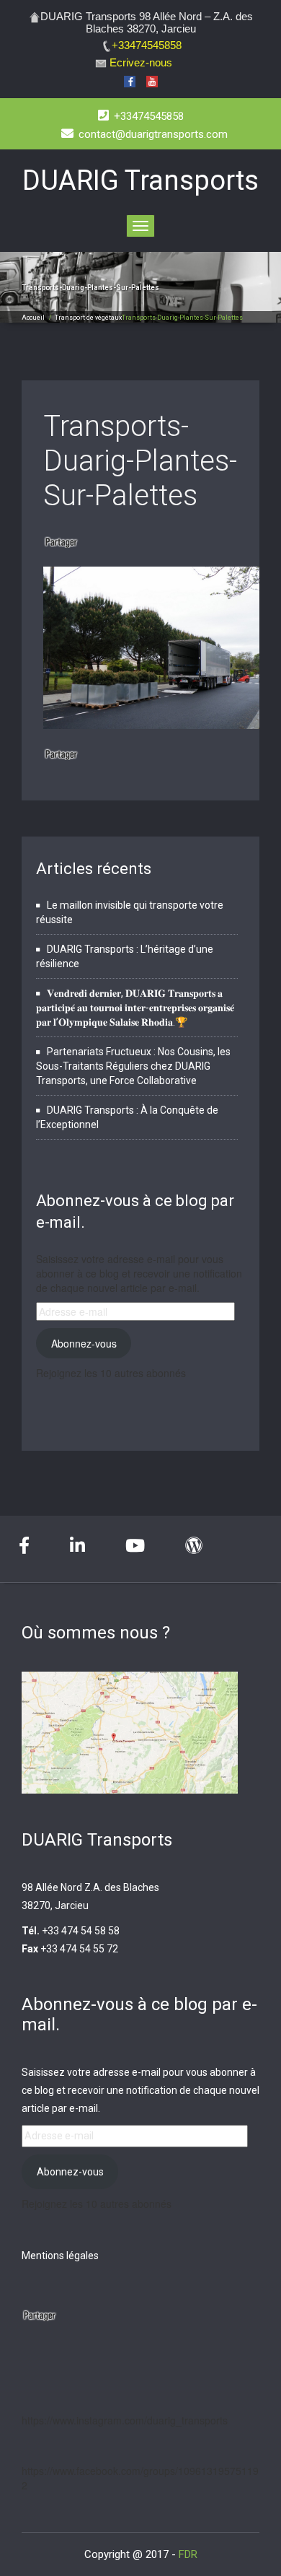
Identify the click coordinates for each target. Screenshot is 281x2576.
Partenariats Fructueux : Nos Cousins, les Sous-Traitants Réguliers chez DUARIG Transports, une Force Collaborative (133, 1066)
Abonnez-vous (84, 1343)
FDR (188, 2554)
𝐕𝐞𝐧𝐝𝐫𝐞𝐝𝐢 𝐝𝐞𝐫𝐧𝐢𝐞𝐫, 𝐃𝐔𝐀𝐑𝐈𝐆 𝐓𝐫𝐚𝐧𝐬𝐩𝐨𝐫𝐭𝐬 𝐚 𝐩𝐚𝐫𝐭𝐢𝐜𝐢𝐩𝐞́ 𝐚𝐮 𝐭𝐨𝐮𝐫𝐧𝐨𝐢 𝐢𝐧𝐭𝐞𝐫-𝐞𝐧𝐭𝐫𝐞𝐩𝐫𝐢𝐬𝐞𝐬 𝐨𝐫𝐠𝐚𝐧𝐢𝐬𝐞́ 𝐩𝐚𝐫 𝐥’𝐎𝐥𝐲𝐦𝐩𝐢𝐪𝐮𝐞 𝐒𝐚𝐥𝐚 (135, 1008)
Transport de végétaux (88, 318)
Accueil (33, 318)
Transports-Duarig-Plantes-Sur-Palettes (140, 461)
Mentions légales (60, 2256)
